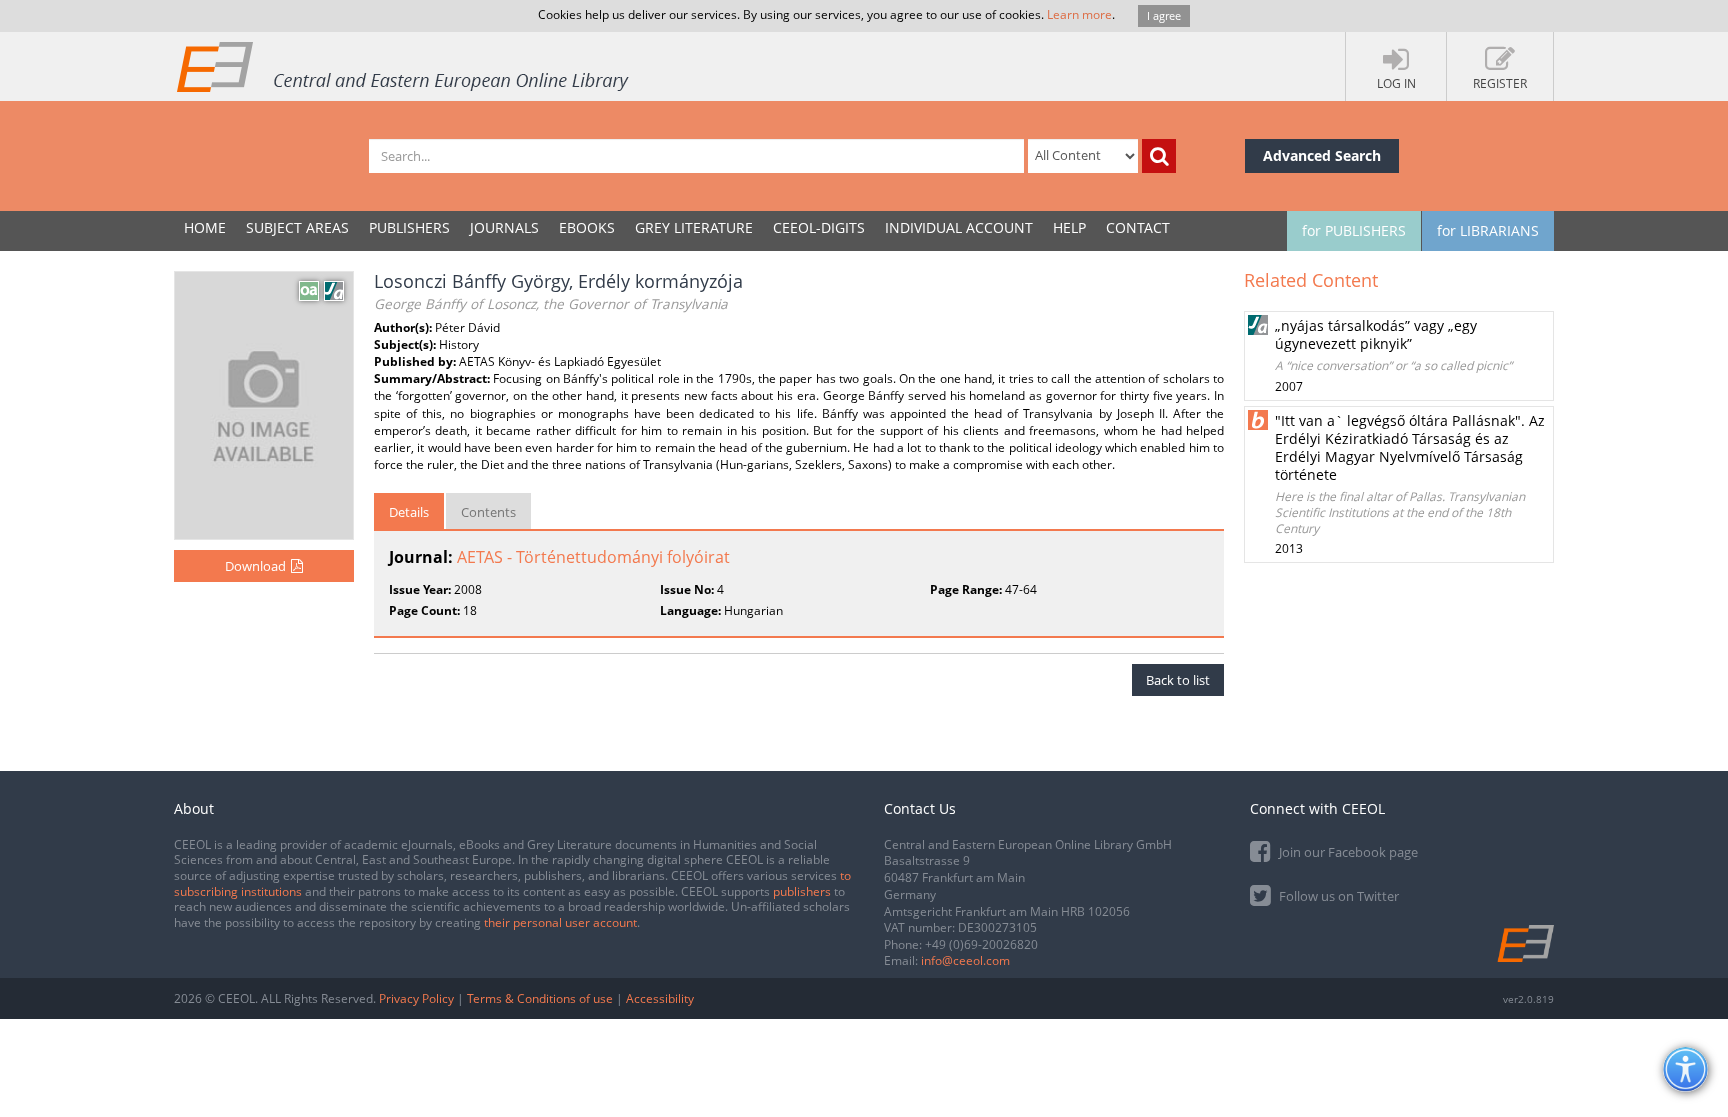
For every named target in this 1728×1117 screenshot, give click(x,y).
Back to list (1178, 680)
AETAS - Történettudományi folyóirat (593, 557)
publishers (802, 891)
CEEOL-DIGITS (819, 227)
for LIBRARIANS (1488, 230)
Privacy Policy (416, 998)
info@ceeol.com (965, 960)
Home (205, 227)
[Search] (1159, 156)
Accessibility (660, 998)
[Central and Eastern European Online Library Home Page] (404, 66)
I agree (1164, 15)
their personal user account (560, 922)
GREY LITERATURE (694, 227)
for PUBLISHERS (1354, 230)
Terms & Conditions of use (540, 998)
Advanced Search (1322, 155)
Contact (1138, 227)
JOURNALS (504, 227)
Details (409, 512)
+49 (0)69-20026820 (981, 944)
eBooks (587, 227)
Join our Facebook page (1347, 852)
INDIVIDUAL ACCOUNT (959, 227)
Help (1069, 227)
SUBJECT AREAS (297, 227)
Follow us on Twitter (1337, 896)
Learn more (1079, 14)
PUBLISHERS (409, 227)
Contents (488, 512)
